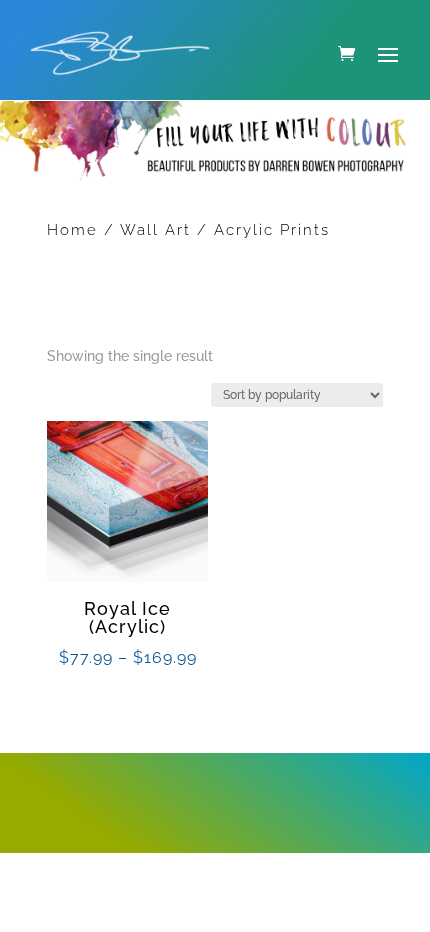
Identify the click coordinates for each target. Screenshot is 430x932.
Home (72, 230)
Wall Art (155, 230)
